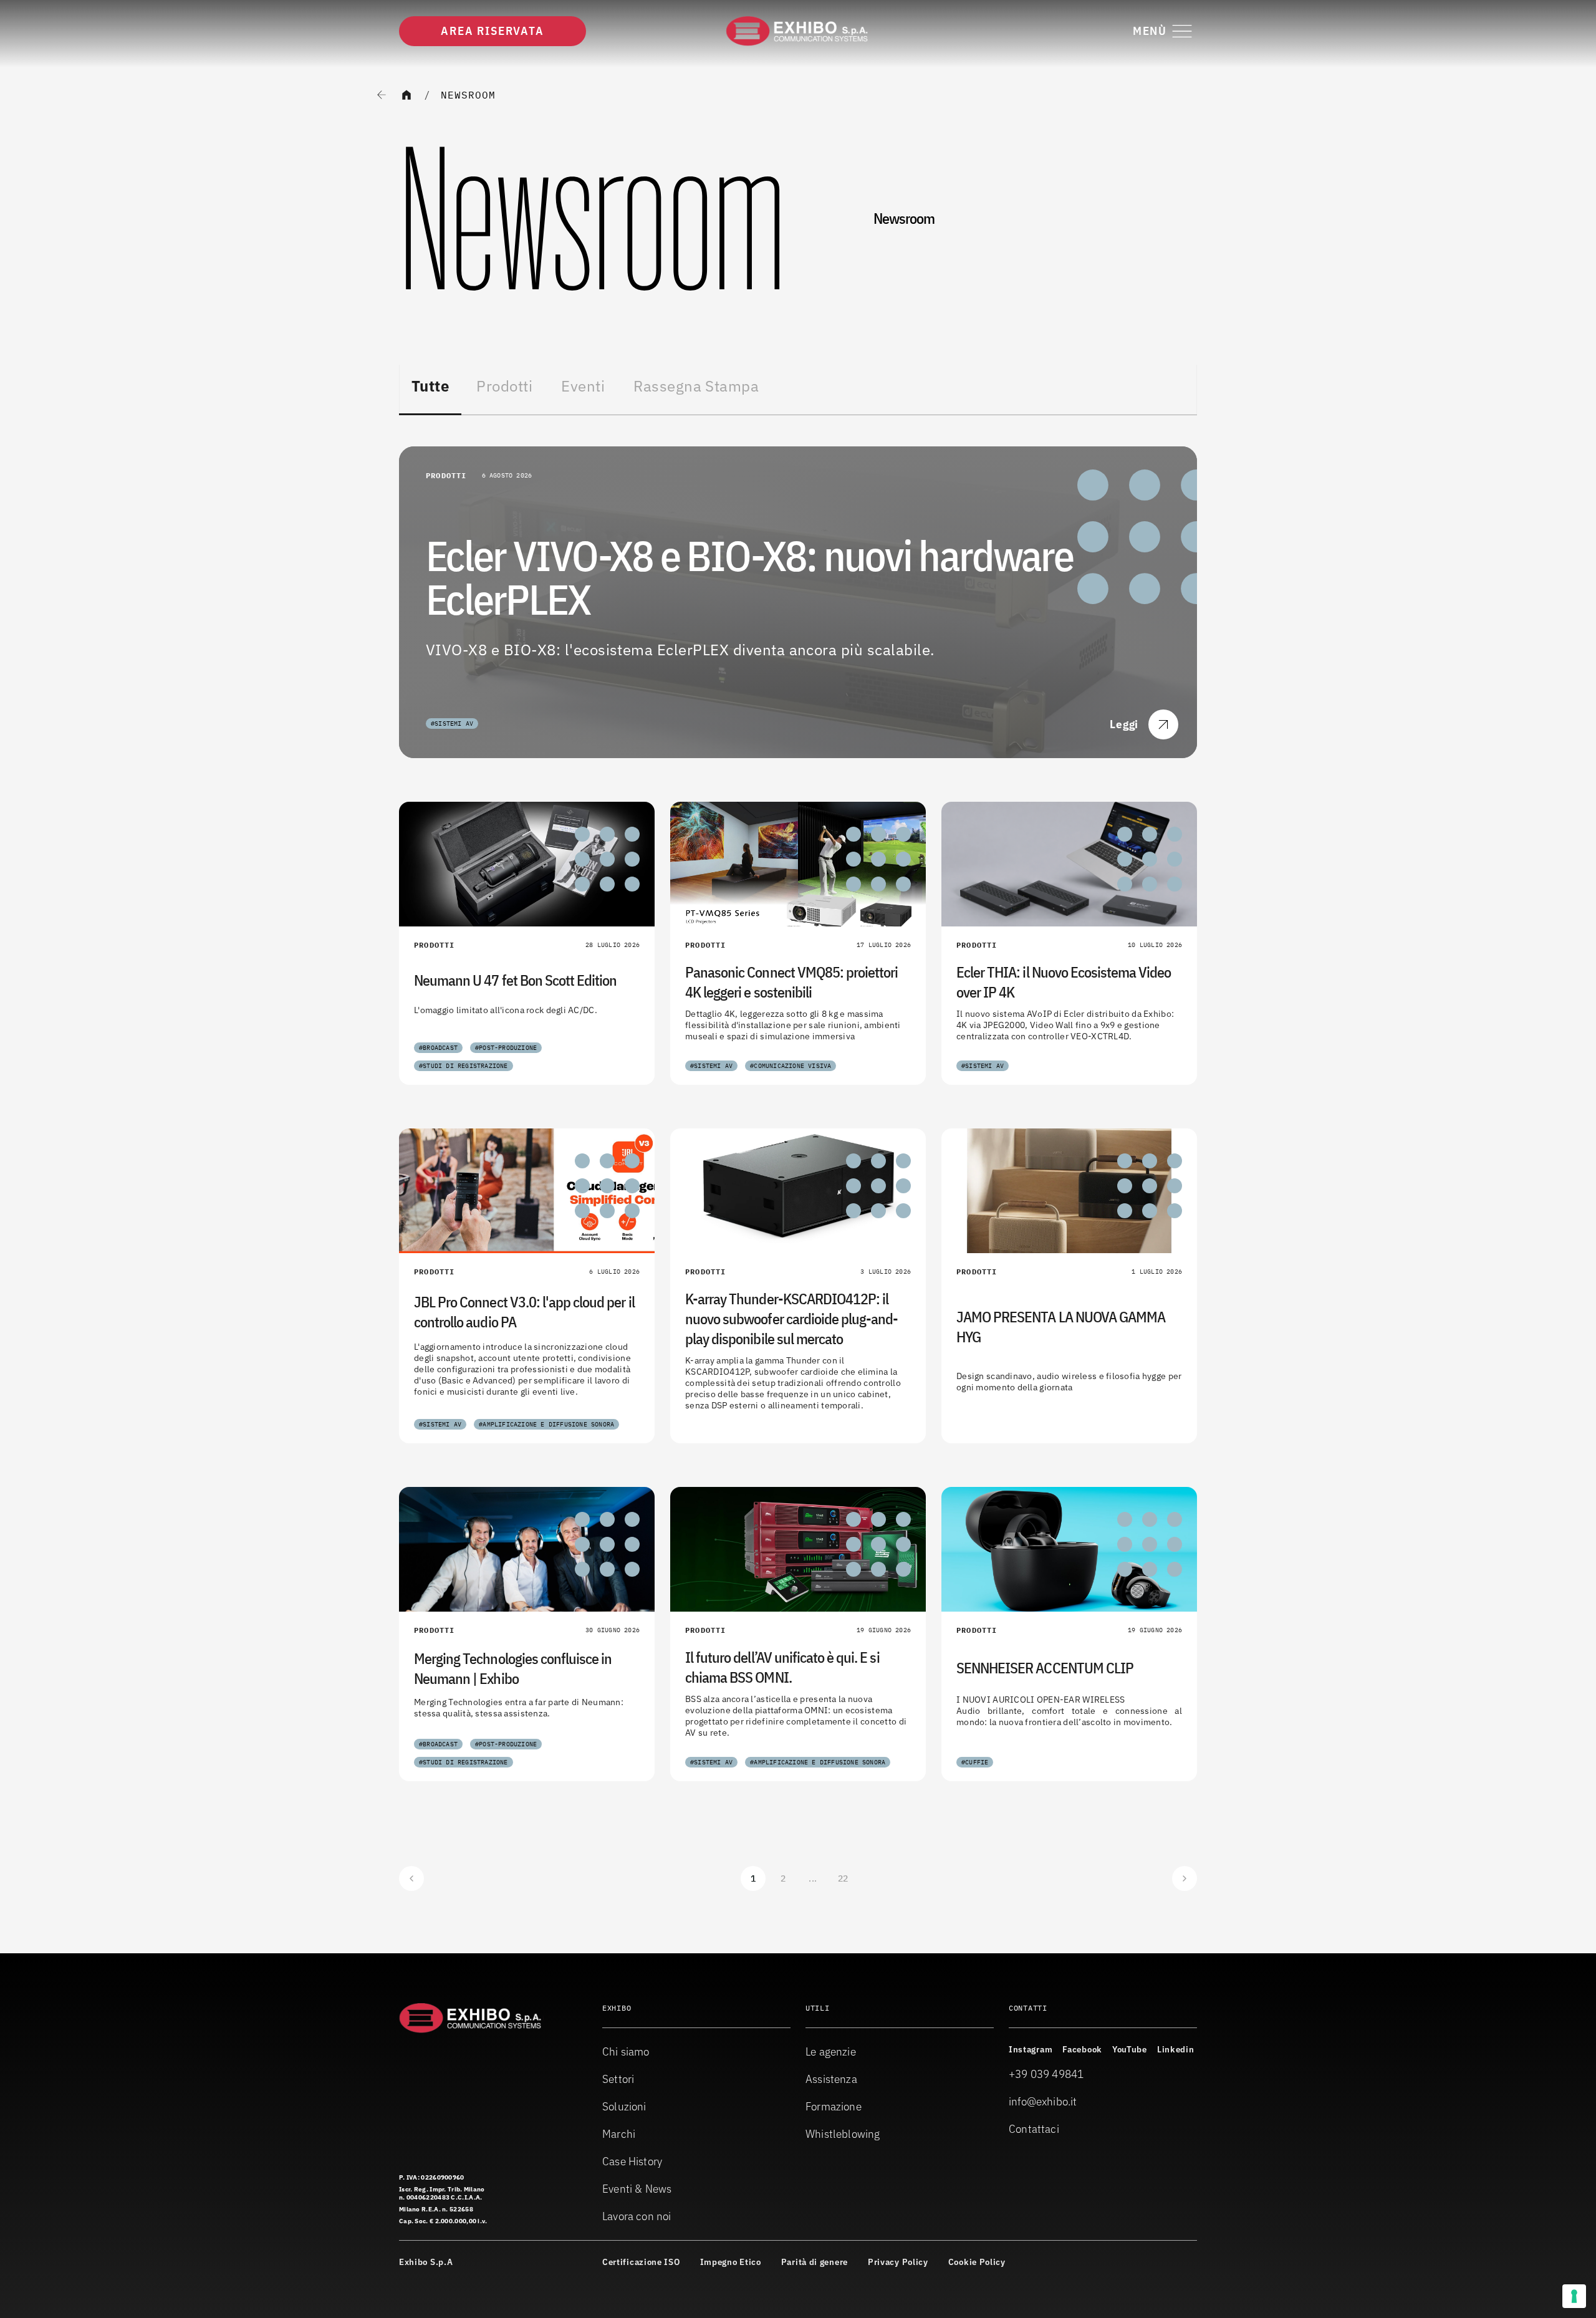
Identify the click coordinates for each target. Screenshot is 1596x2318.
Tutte (430, 386)
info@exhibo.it (1043, 2101)
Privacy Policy (898, 2262)
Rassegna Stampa (696, 386)
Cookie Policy (977, 2262)
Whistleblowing (843, 2134)
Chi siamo (626, 2051)
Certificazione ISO (641, 2262)
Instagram (1031, 2049)
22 (843, 1878)
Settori (618, 2079)
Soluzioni (624, 2106)
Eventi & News (637, 2189)
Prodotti (504, 386)
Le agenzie (831, 2051)
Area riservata (492, 31)
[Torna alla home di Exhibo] (798, 31)
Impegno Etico (731, 2262)
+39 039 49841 (1046, 2074)
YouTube (1130, 2049)
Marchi (619, 2134)
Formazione (834, 2106)
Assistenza (831, 2079)
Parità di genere (815, 2262)
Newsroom (468, 95)
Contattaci (1034, 2129)
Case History (632, 2161)
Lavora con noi (637, 2216)
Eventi (583, 386)
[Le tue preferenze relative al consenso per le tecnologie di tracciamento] (1574, 2296)
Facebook (1082, 2049)
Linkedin (1176, 2049)
